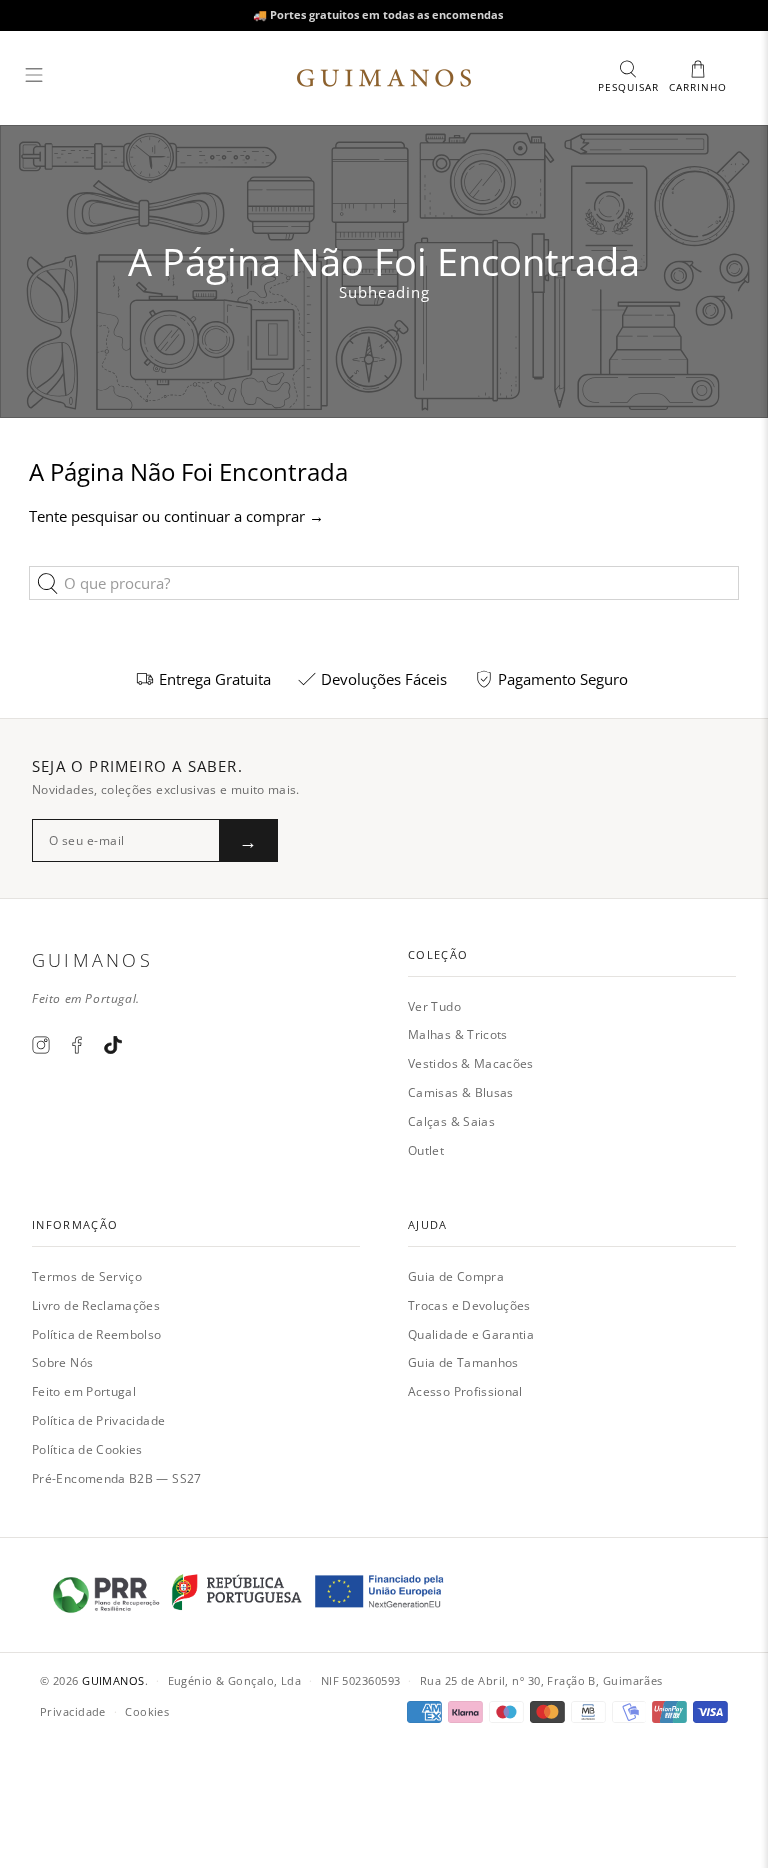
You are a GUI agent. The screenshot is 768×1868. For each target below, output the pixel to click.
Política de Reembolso (97, 1334)
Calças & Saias (451, 1121)
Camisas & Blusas (461, 1092)
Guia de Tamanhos (463, 1362)
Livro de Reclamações (96, 1305)
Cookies (147, 1711)
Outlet (426, 1150)
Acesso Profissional (465, 1391)
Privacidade (73, 1711)
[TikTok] (113, 1045)
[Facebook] (77, 1045)
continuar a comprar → (244, 516)
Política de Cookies (87, 1449)
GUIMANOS (113, 1680)
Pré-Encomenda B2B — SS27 (117, 1478)
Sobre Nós (62, 1362)
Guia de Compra (456, 1276)
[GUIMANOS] (384, 78)
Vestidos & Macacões (471, 1063)
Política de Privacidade (98, 1420)
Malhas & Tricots (458, 1034)
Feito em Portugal (84, 1391)
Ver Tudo (434, 1006)
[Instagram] (41, 1045)
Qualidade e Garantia (471, 1334)
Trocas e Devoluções (469, 1305)
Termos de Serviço (87, 1276)
